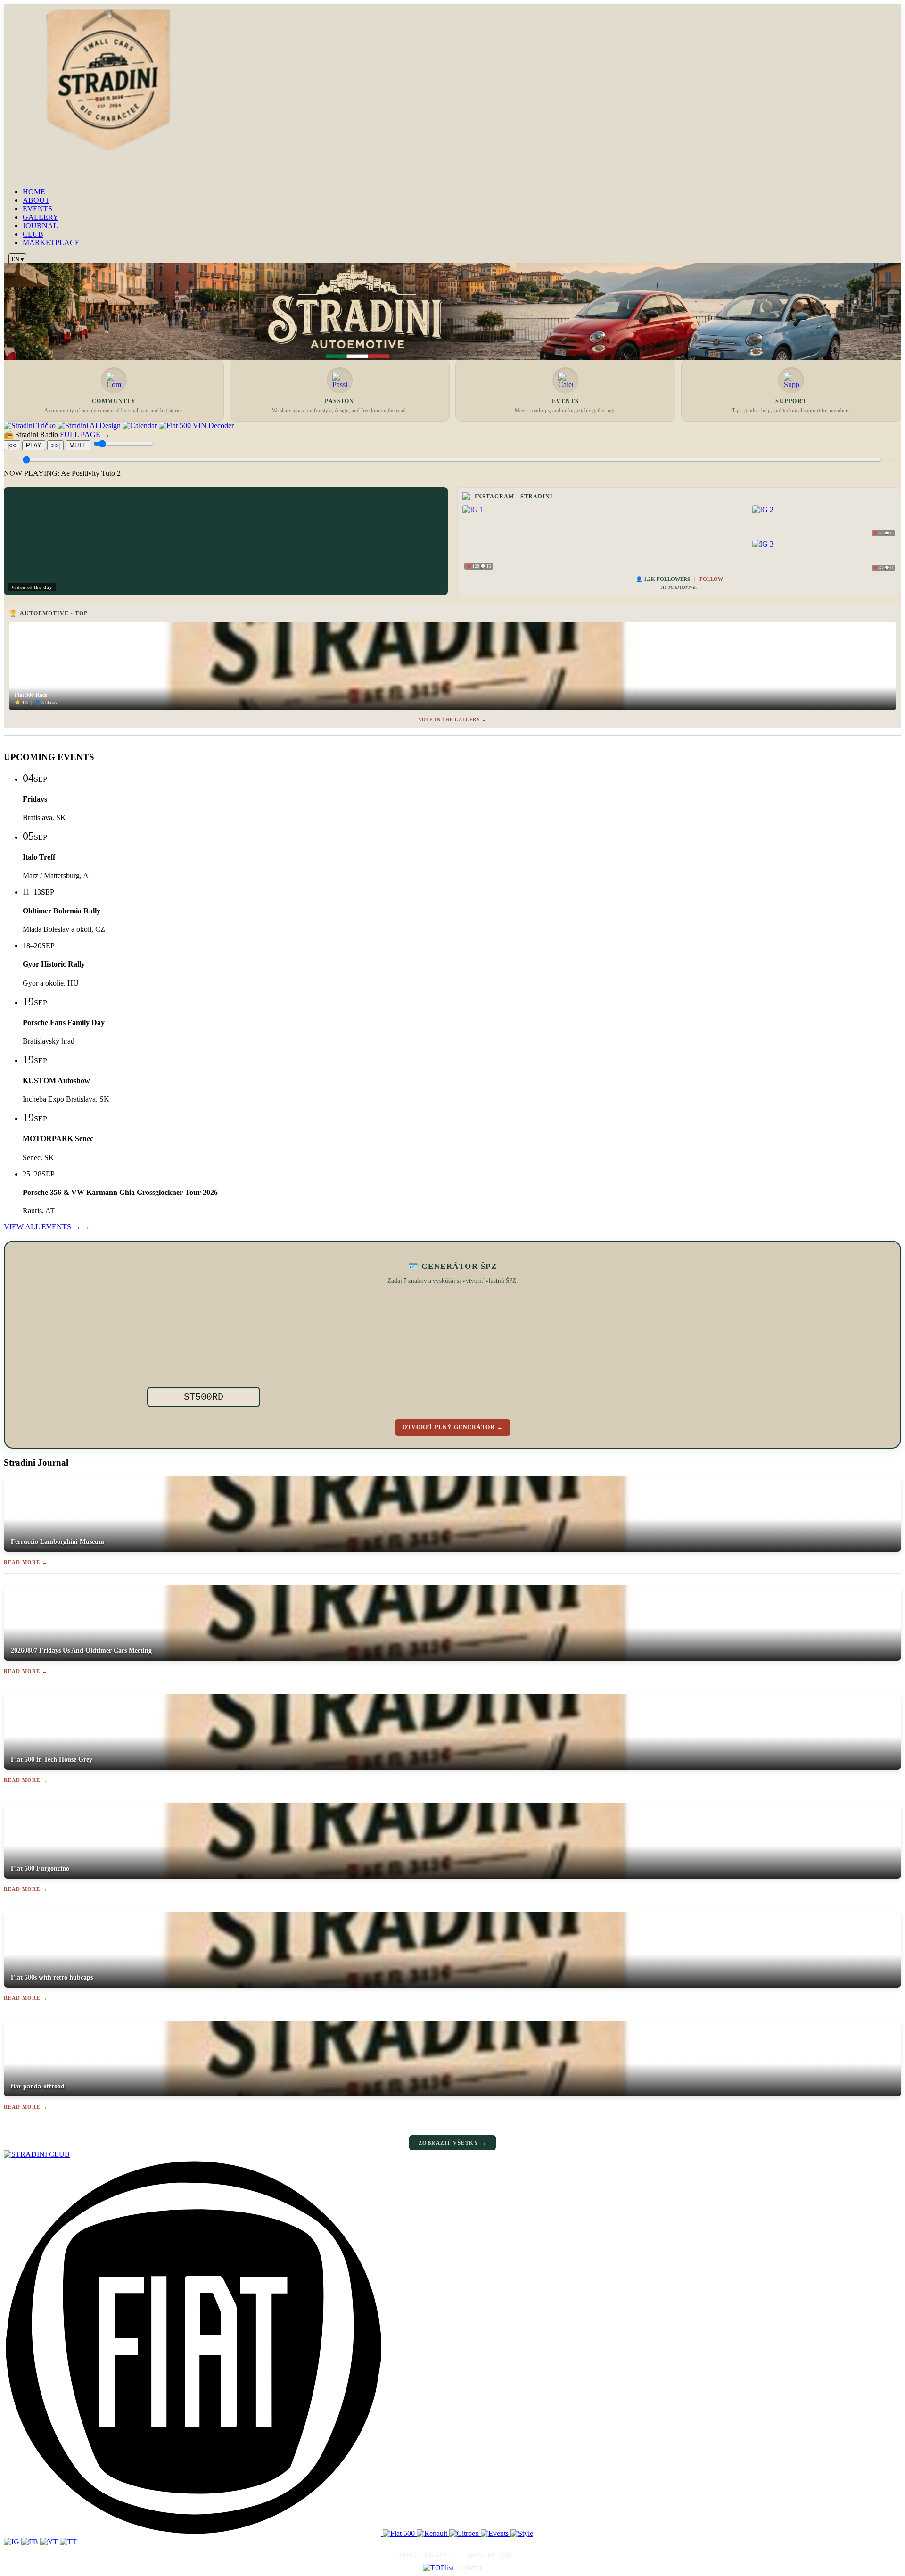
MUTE (78, 445)
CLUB (33, 234)
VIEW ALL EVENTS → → (47, 1227)
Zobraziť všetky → (453, 2143)
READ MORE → (26, 1562)
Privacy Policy (421, 2555)
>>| (55, 445)
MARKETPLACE (51, 243)
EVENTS (37, 209)
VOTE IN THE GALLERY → (453, 719)
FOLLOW (711, 579)
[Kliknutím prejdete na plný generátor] (510, 1345)
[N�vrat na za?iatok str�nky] (452, 2154)
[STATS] (471, 2568)
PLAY (34, 445)
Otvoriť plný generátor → (453, 1427)
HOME (34, 192)
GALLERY (41, 217)
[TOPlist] (438, 2568)
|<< (12, 445)
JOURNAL (40, 226)
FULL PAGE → (85, 435)
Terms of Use (488, 2555)
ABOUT (36, 200)
